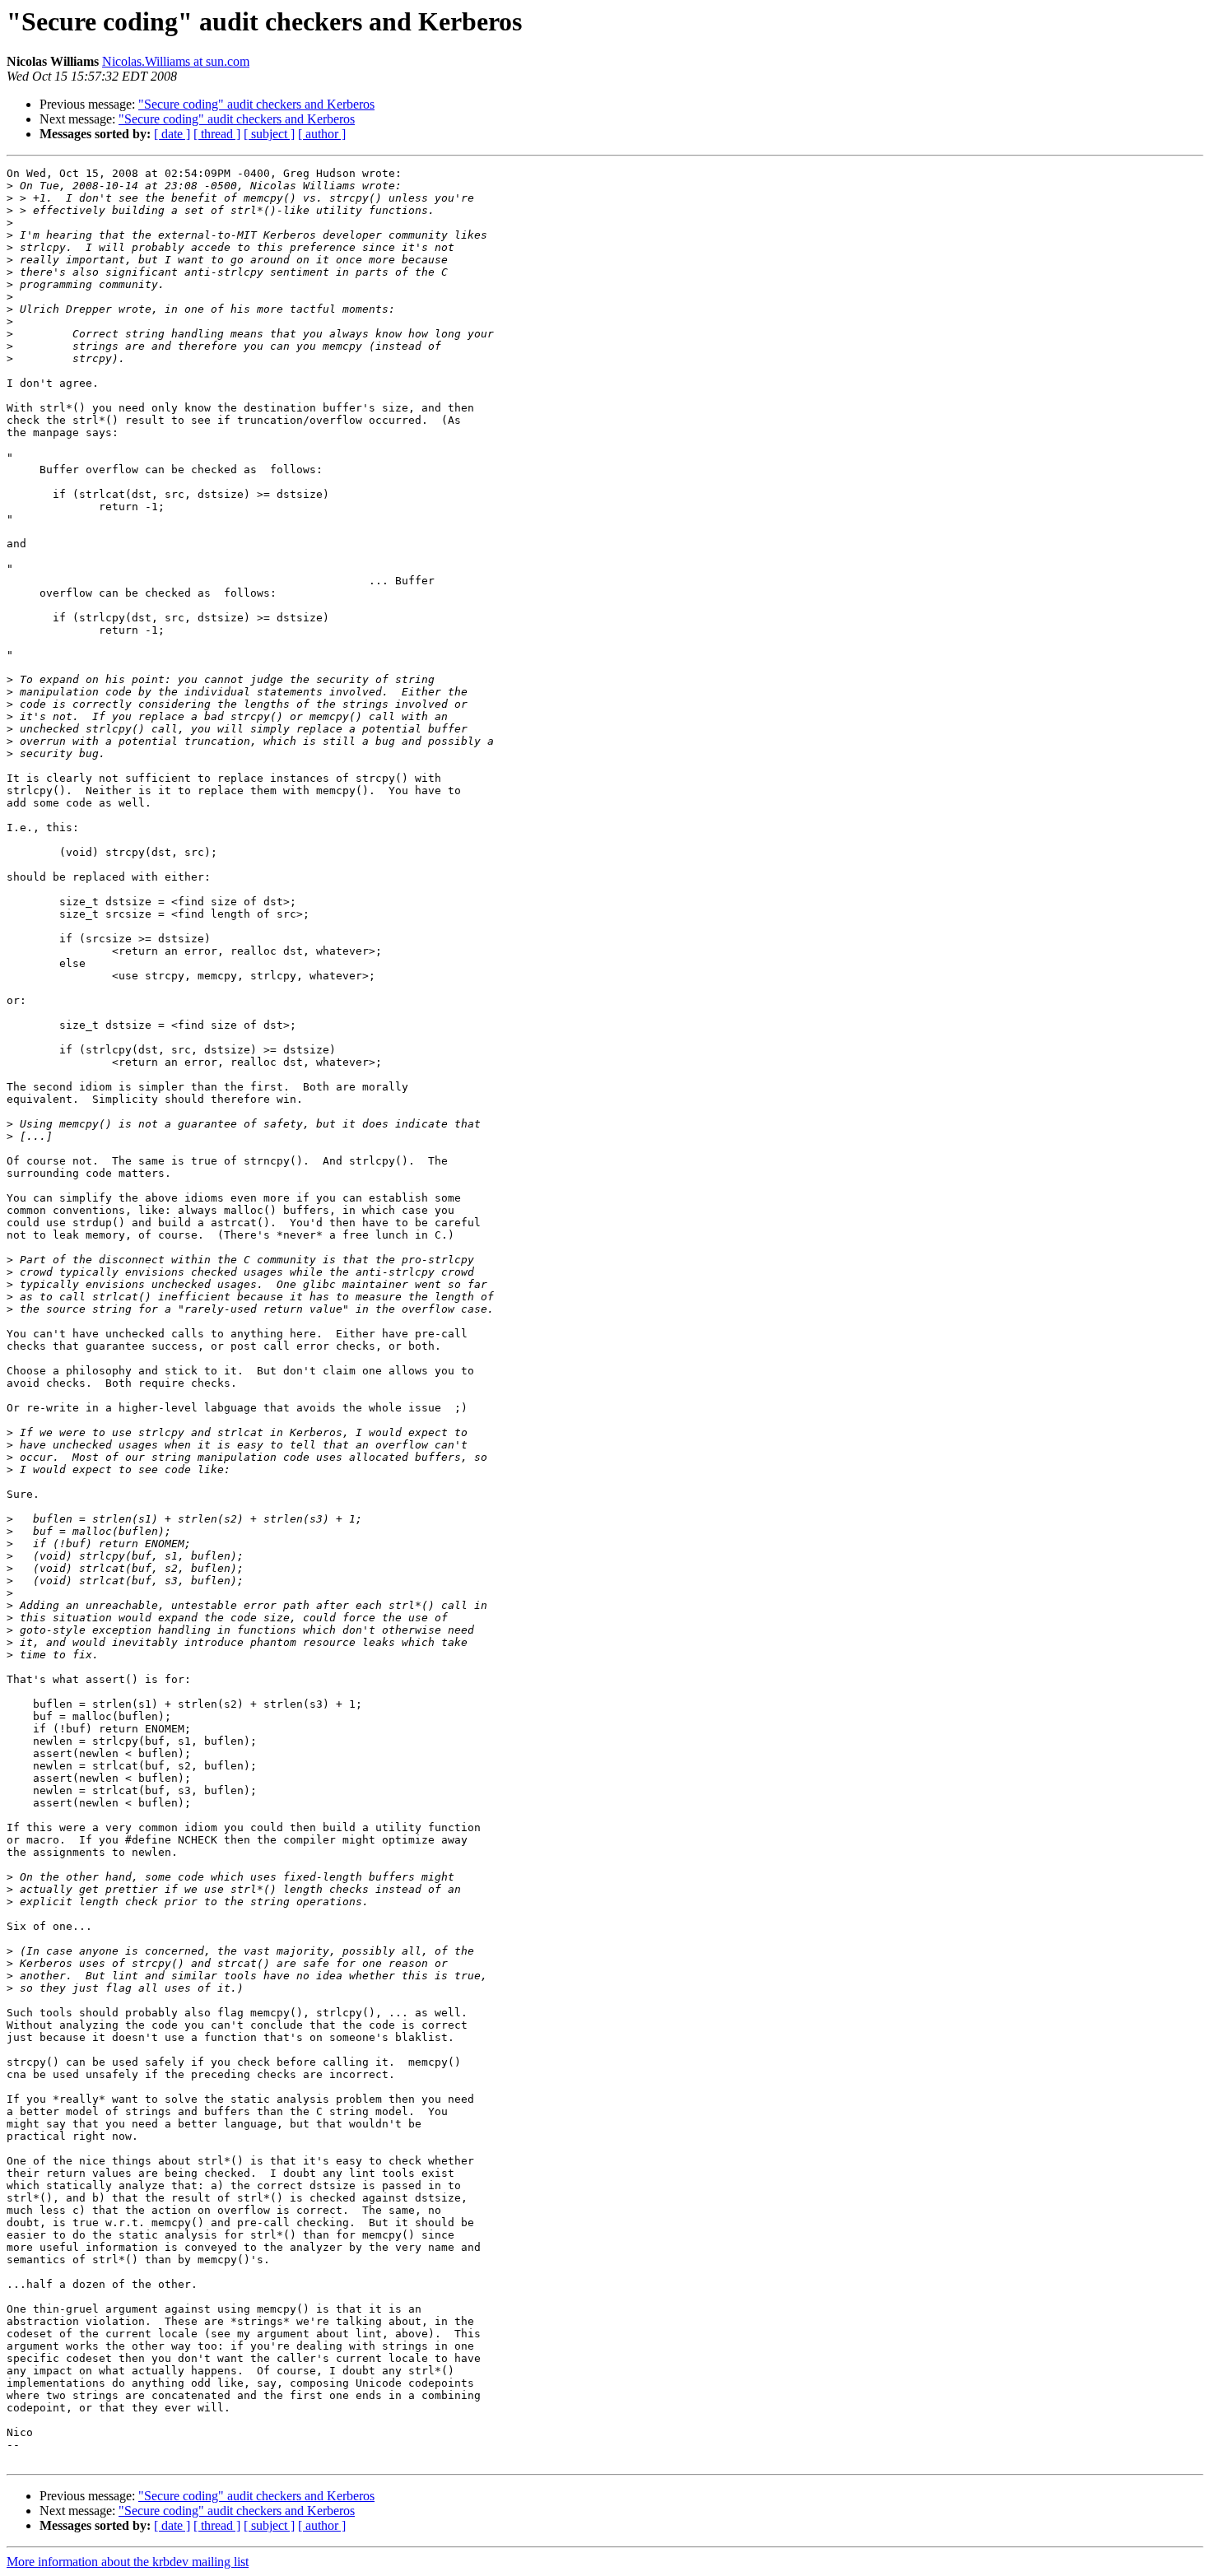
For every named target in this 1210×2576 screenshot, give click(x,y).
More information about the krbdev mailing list (128, 2562)
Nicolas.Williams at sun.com (176, 61)
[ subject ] (269, 134)
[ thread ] (217, 134)
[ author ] (322, 134)
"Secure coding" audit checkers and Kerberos (256, 104)
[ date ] (172, 134)
